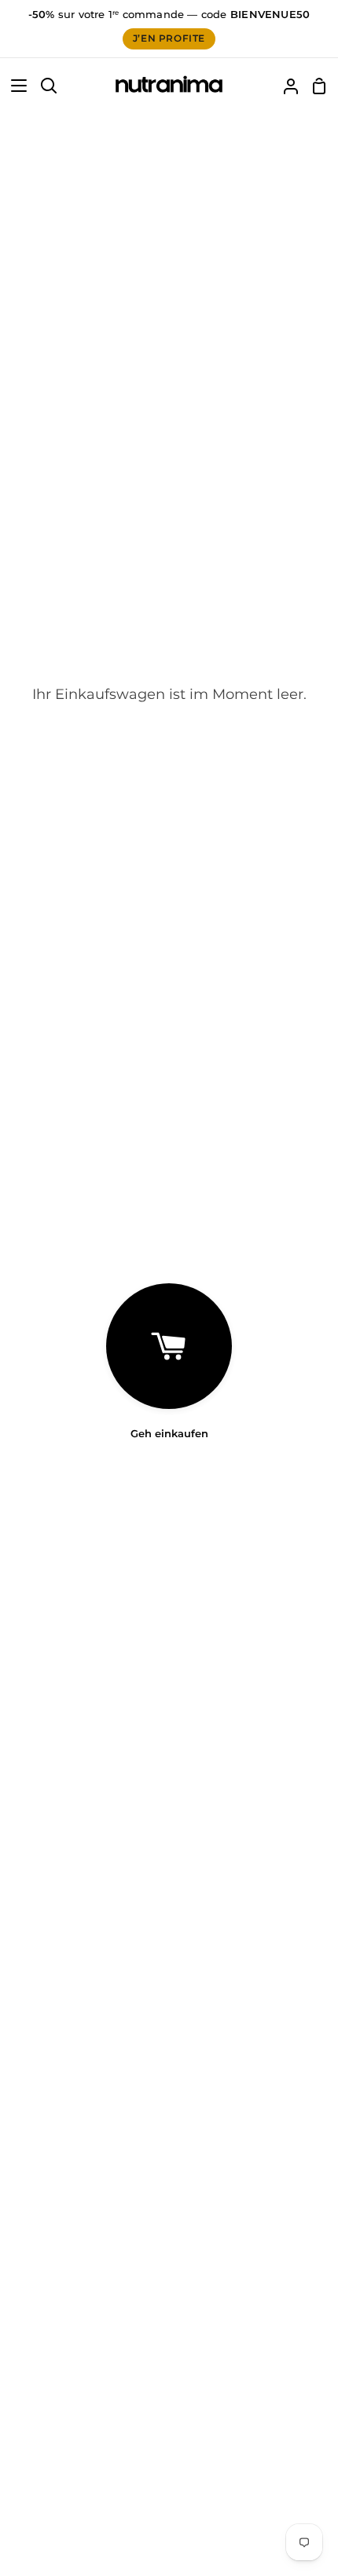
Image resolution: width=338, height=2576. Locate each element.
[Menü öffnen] (14, 86)
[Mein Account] (285, 86)
